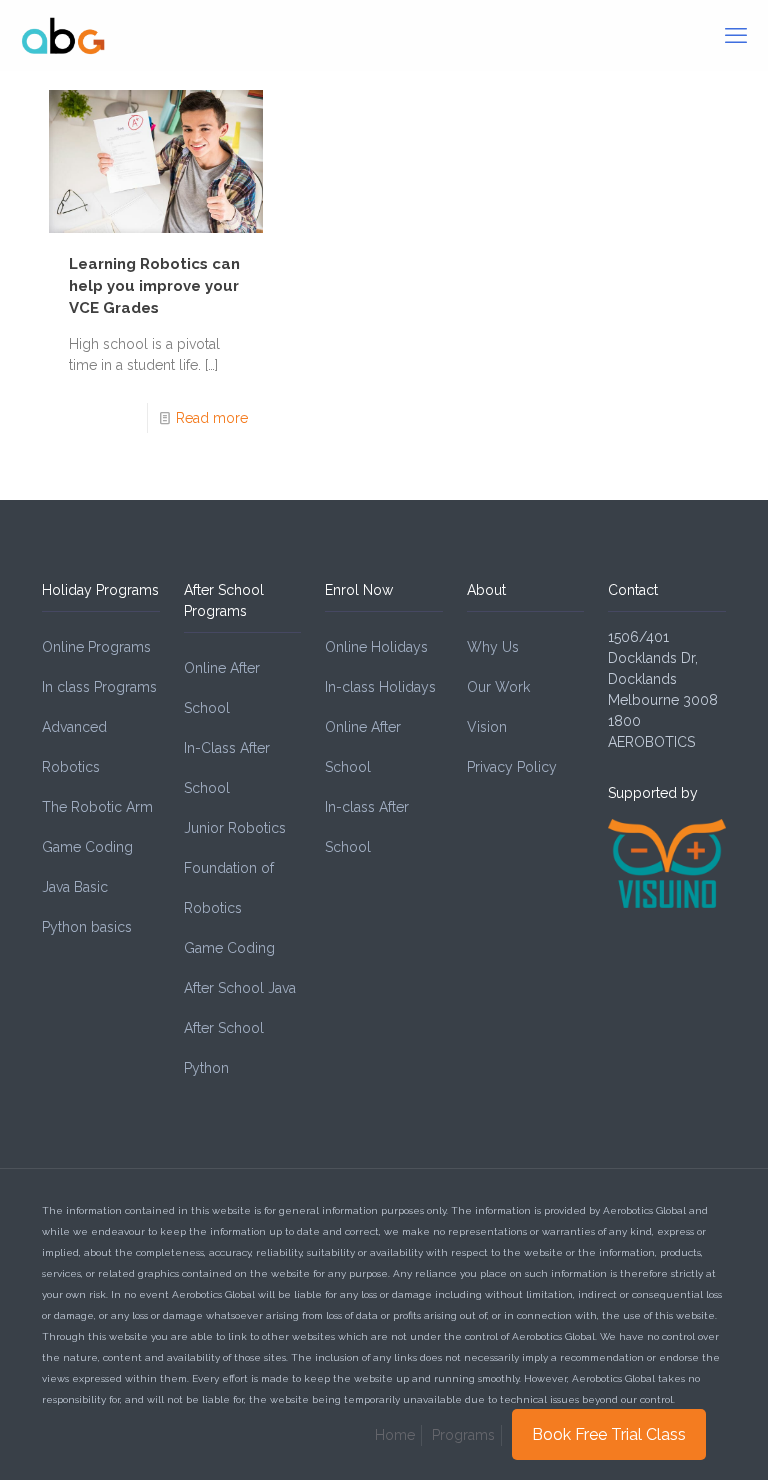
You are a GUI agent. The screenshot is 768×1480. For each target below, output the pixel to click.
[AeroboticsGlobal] (64, 35)
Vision (487, 727)
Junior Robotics (235, 828)
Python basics (87, 927)
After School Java (240, 988)
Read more (212, 418)
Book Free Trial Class (609, 1434)
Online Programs (96, 647)
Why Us (493, 647)
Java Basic (75, 887)
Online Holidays (376, 647)
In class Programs (99, 687)
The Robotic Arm (97, 807)
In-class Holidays (380, 687)
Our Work (498, 687)
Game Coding (87, 847)
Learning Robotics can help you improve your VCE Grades (154, 286)
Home (395, 1435)
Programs (463, 1435)
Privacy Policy (512, 767)
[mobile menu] (736, 35)
